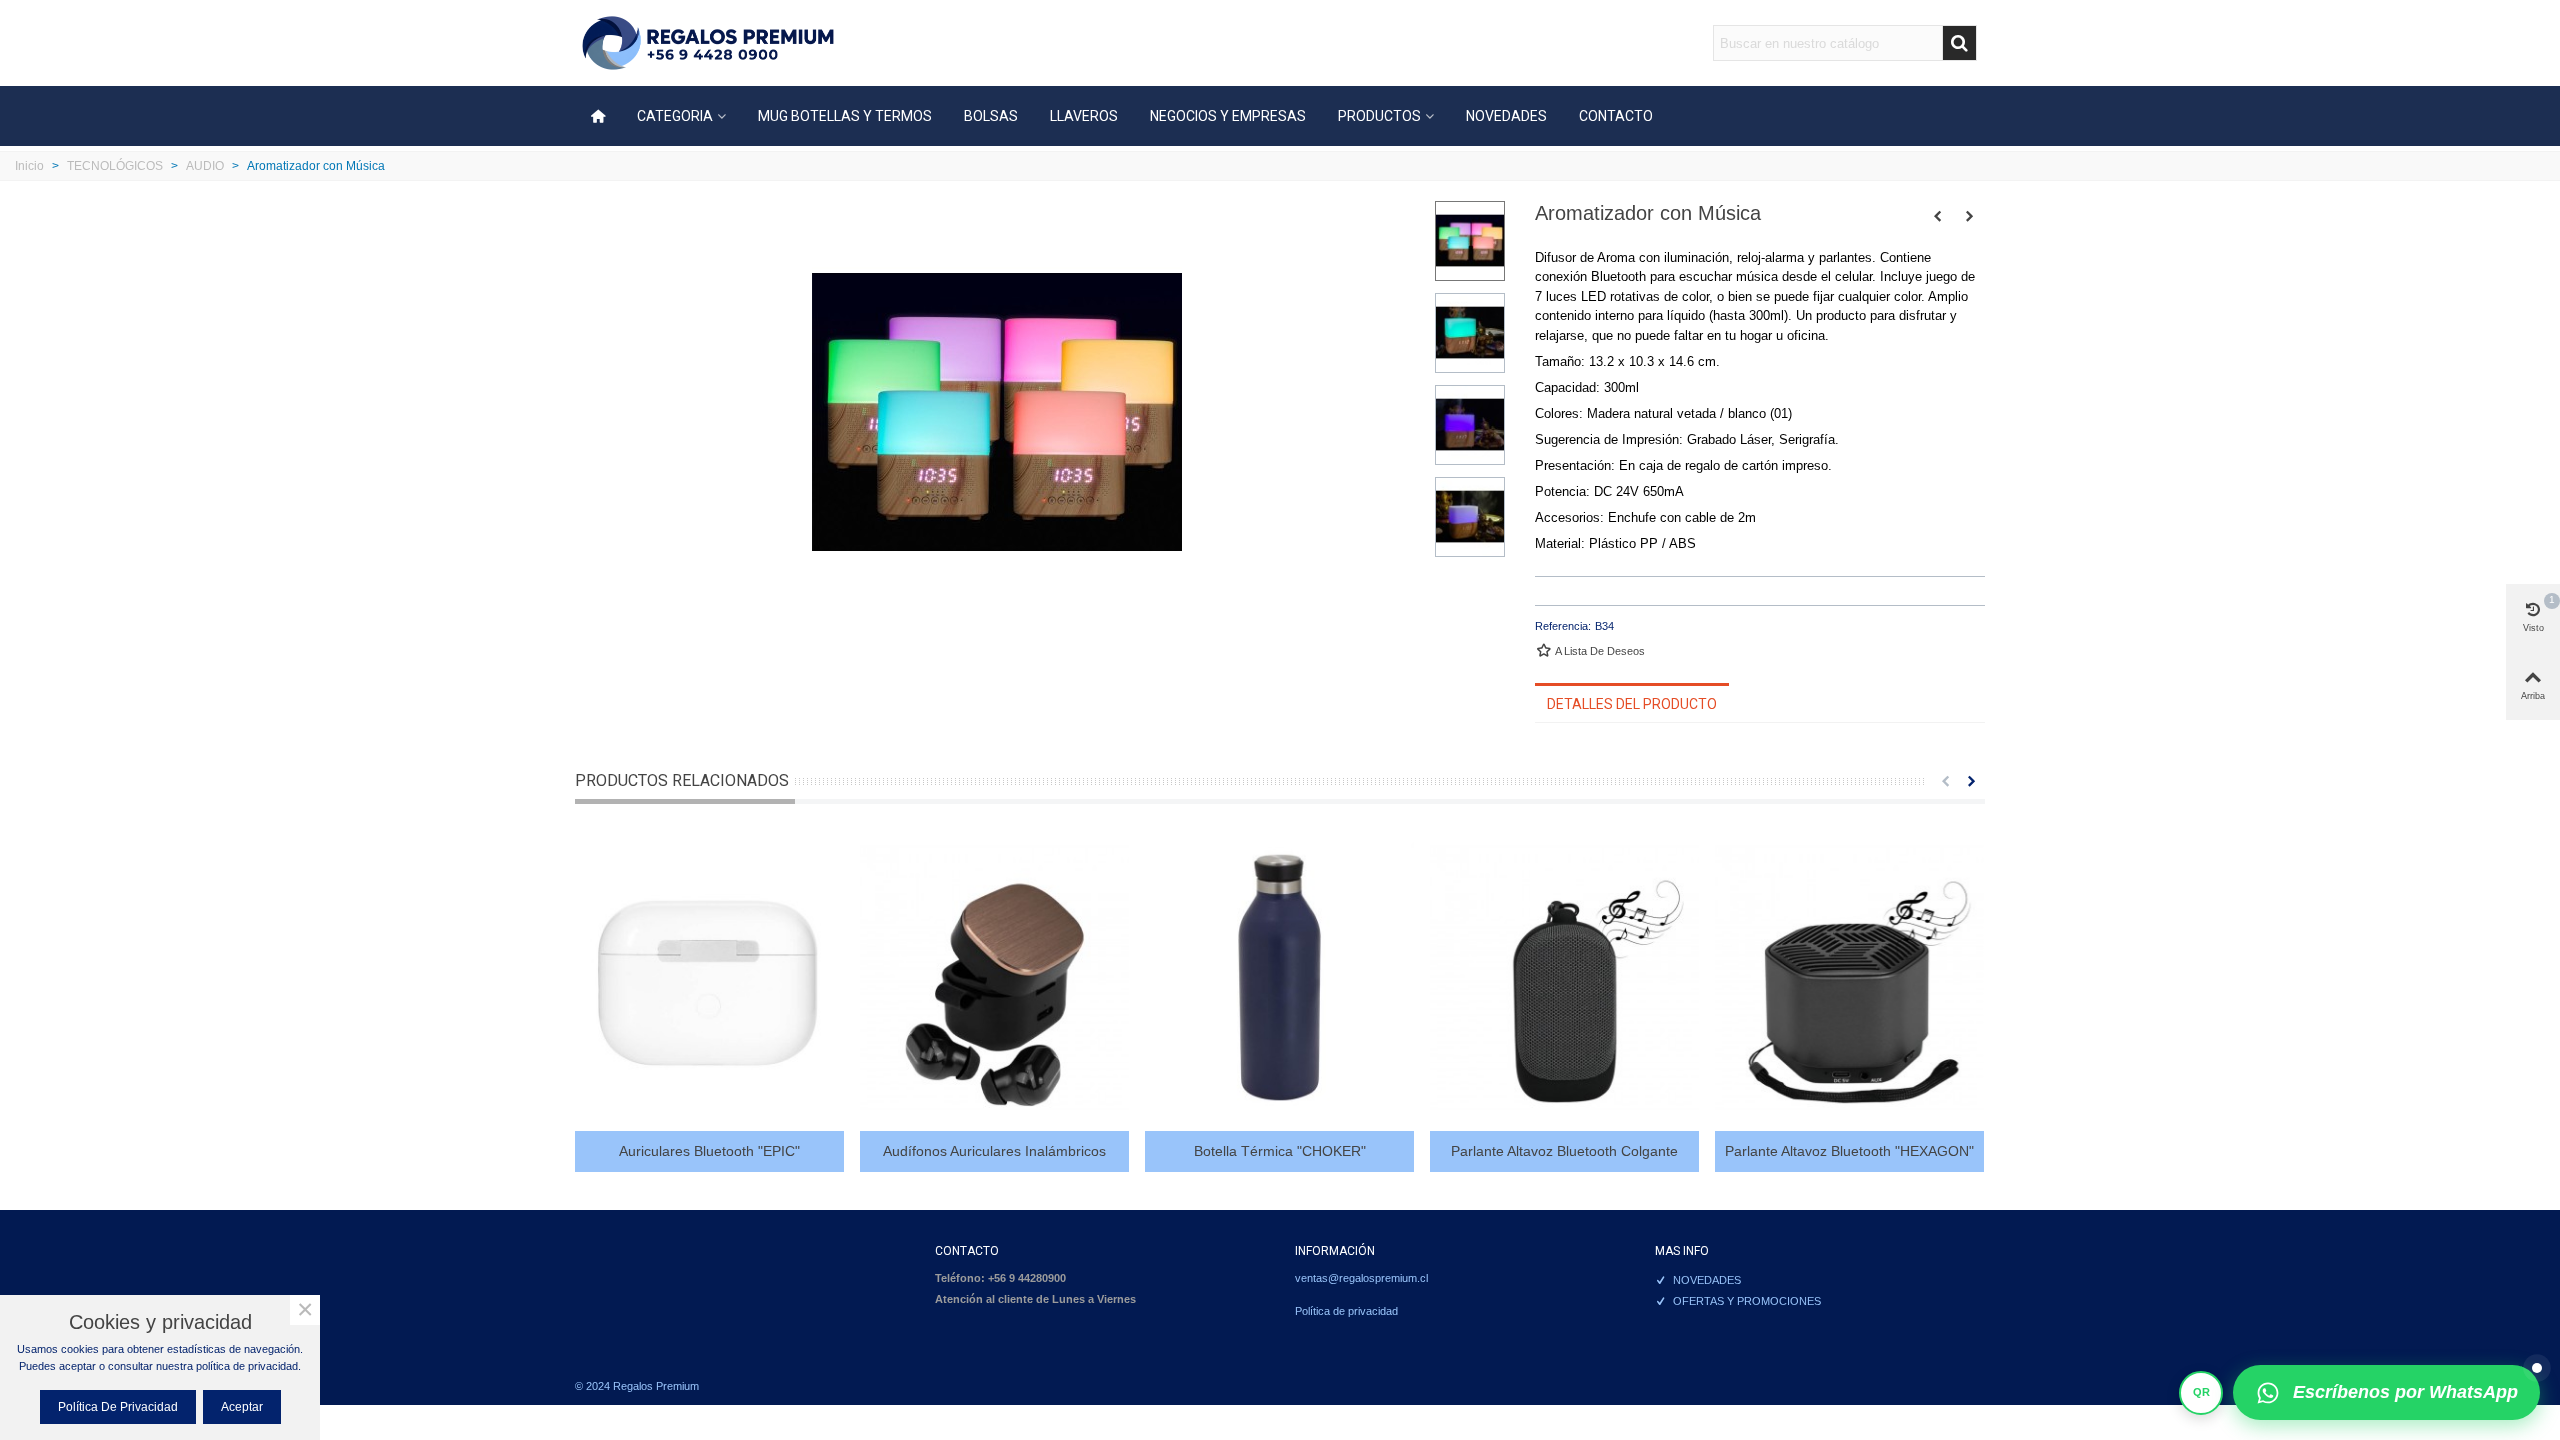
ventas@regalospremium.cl (1361, 1278)
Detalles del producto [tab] (1632, 704)
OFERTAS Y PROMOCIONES (1747, 1301)
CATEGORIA (675, 116)
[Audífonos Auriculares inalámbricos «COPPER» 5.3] (994, 977)
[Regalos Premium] (708, 43)
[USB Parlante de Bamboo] (1970, 216)
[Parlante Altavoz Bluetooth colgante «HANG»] (1564, 977)
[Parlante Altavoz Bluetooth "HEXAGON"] (1849, 977)
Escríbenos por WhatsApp (2405, 1392)
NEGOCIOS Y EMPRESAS (1228, 116)
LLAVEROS (1084, 116)
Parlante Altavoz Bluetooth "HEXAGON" (1849, 1151)
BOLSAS (991, 116)
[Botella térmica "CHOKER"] (1279, 977)
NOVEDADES (1506, 116)
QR (2201, 1392)
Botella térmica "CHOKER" (1280, 1151)
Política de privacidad (1346, 1311)
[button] (1945, 781)
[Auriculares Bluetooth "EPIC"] (709, 977)
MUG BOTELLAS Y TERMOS (845, 116)
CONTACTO (1616, 116)
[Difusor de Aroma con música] (1938, 216)
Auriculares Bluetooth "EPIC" (709, 1151)
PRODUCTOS (1379, 116)
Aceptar (242, 1407)
